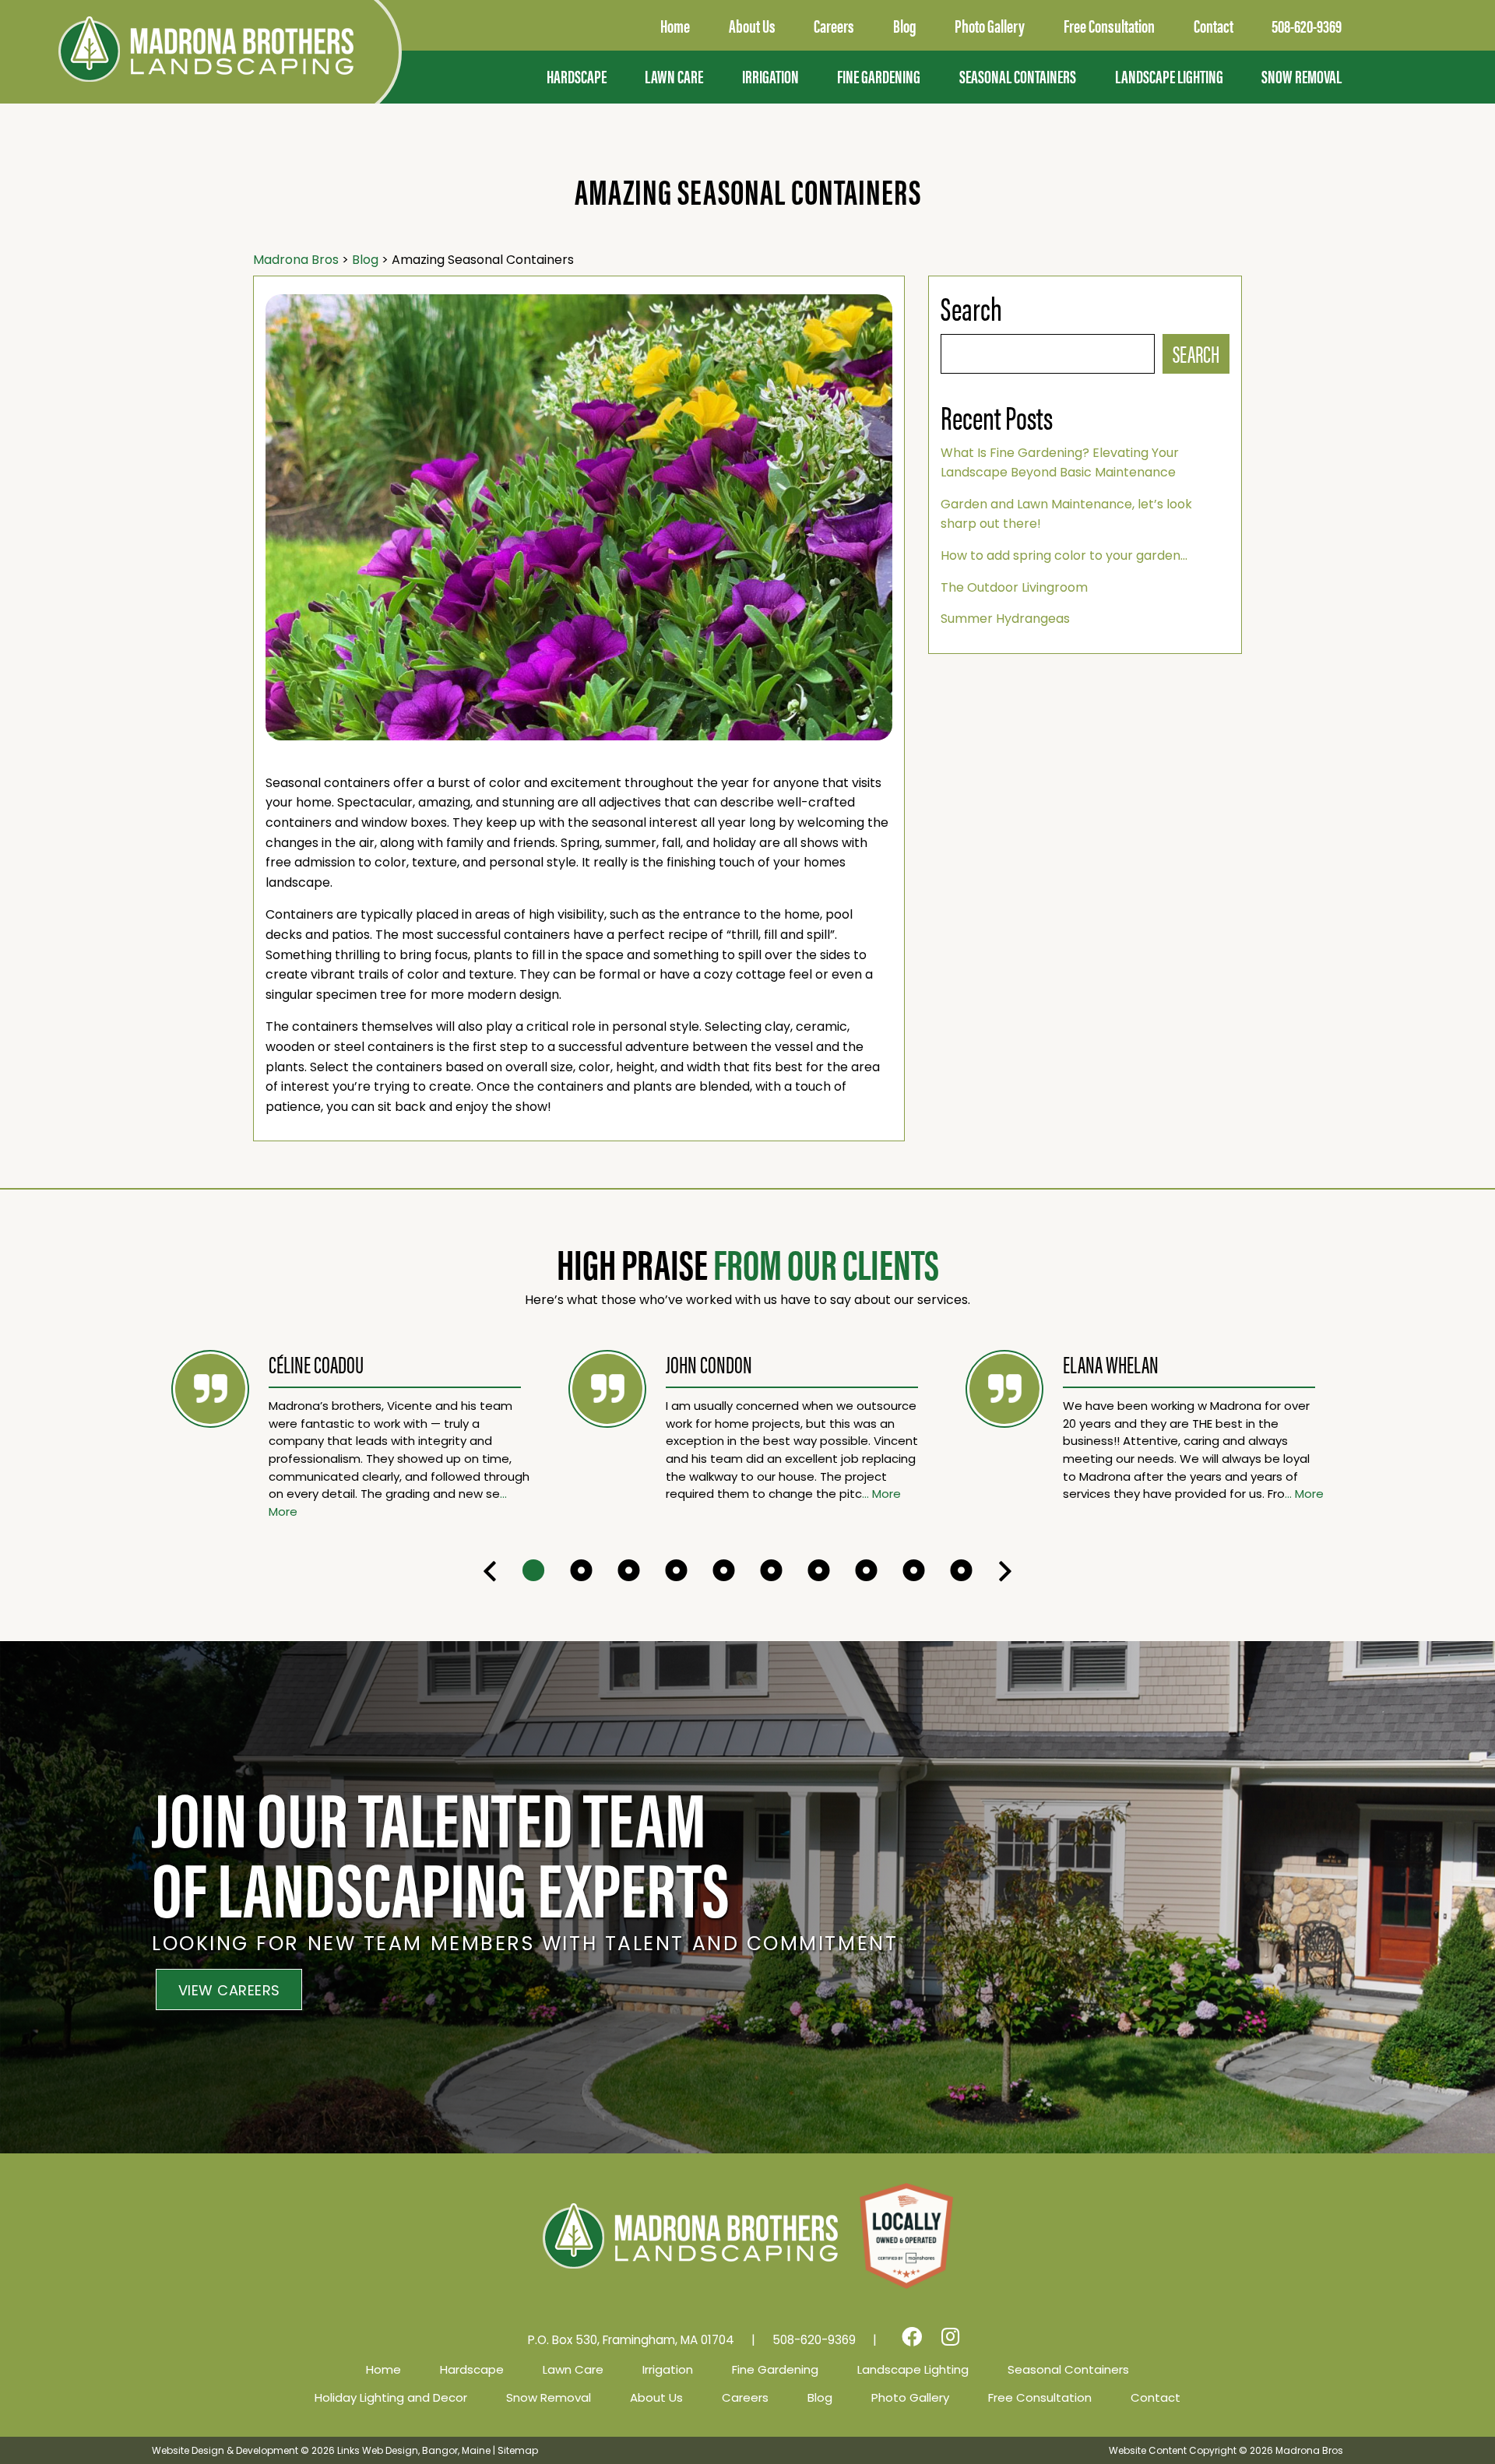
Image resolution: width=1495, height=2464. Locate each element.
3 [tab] (629, 1571)
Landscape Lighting (1169, 76)
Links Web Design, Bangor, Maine (415, 2450)
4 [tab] (676, 1571)
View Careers (229, 1990)
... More (881, 1494)
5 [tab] (724, 1571)
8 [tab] (866, 1571)
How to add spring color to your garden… (1064, 555)
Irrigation (770, 76)
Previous (490, 1571)
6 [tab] (771, 1571)
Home (383, 2369)
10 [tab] (961, 1571)
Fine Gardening (879, 76)
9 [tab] (914, 1571)
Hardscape (577, 76)
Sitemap (518, 2450)
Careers (745, 2397)
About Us (656, 2397)
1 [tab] (534, 1571)
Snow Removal (1302, 76)
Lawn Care (674, 76)
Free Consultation (1040, 2397)
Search (1196, 353)
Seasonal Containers (1018, 76)
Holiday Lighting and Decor (391, 2397)
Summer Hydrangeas (1005, 619)
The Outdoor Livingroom (1014, 587)
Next (1005, 1571)
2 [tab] (581, 1571)
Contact (1156, 2397)
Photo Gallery (910, 2397)
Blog (820, 2397)
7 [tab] (819, 1571)
